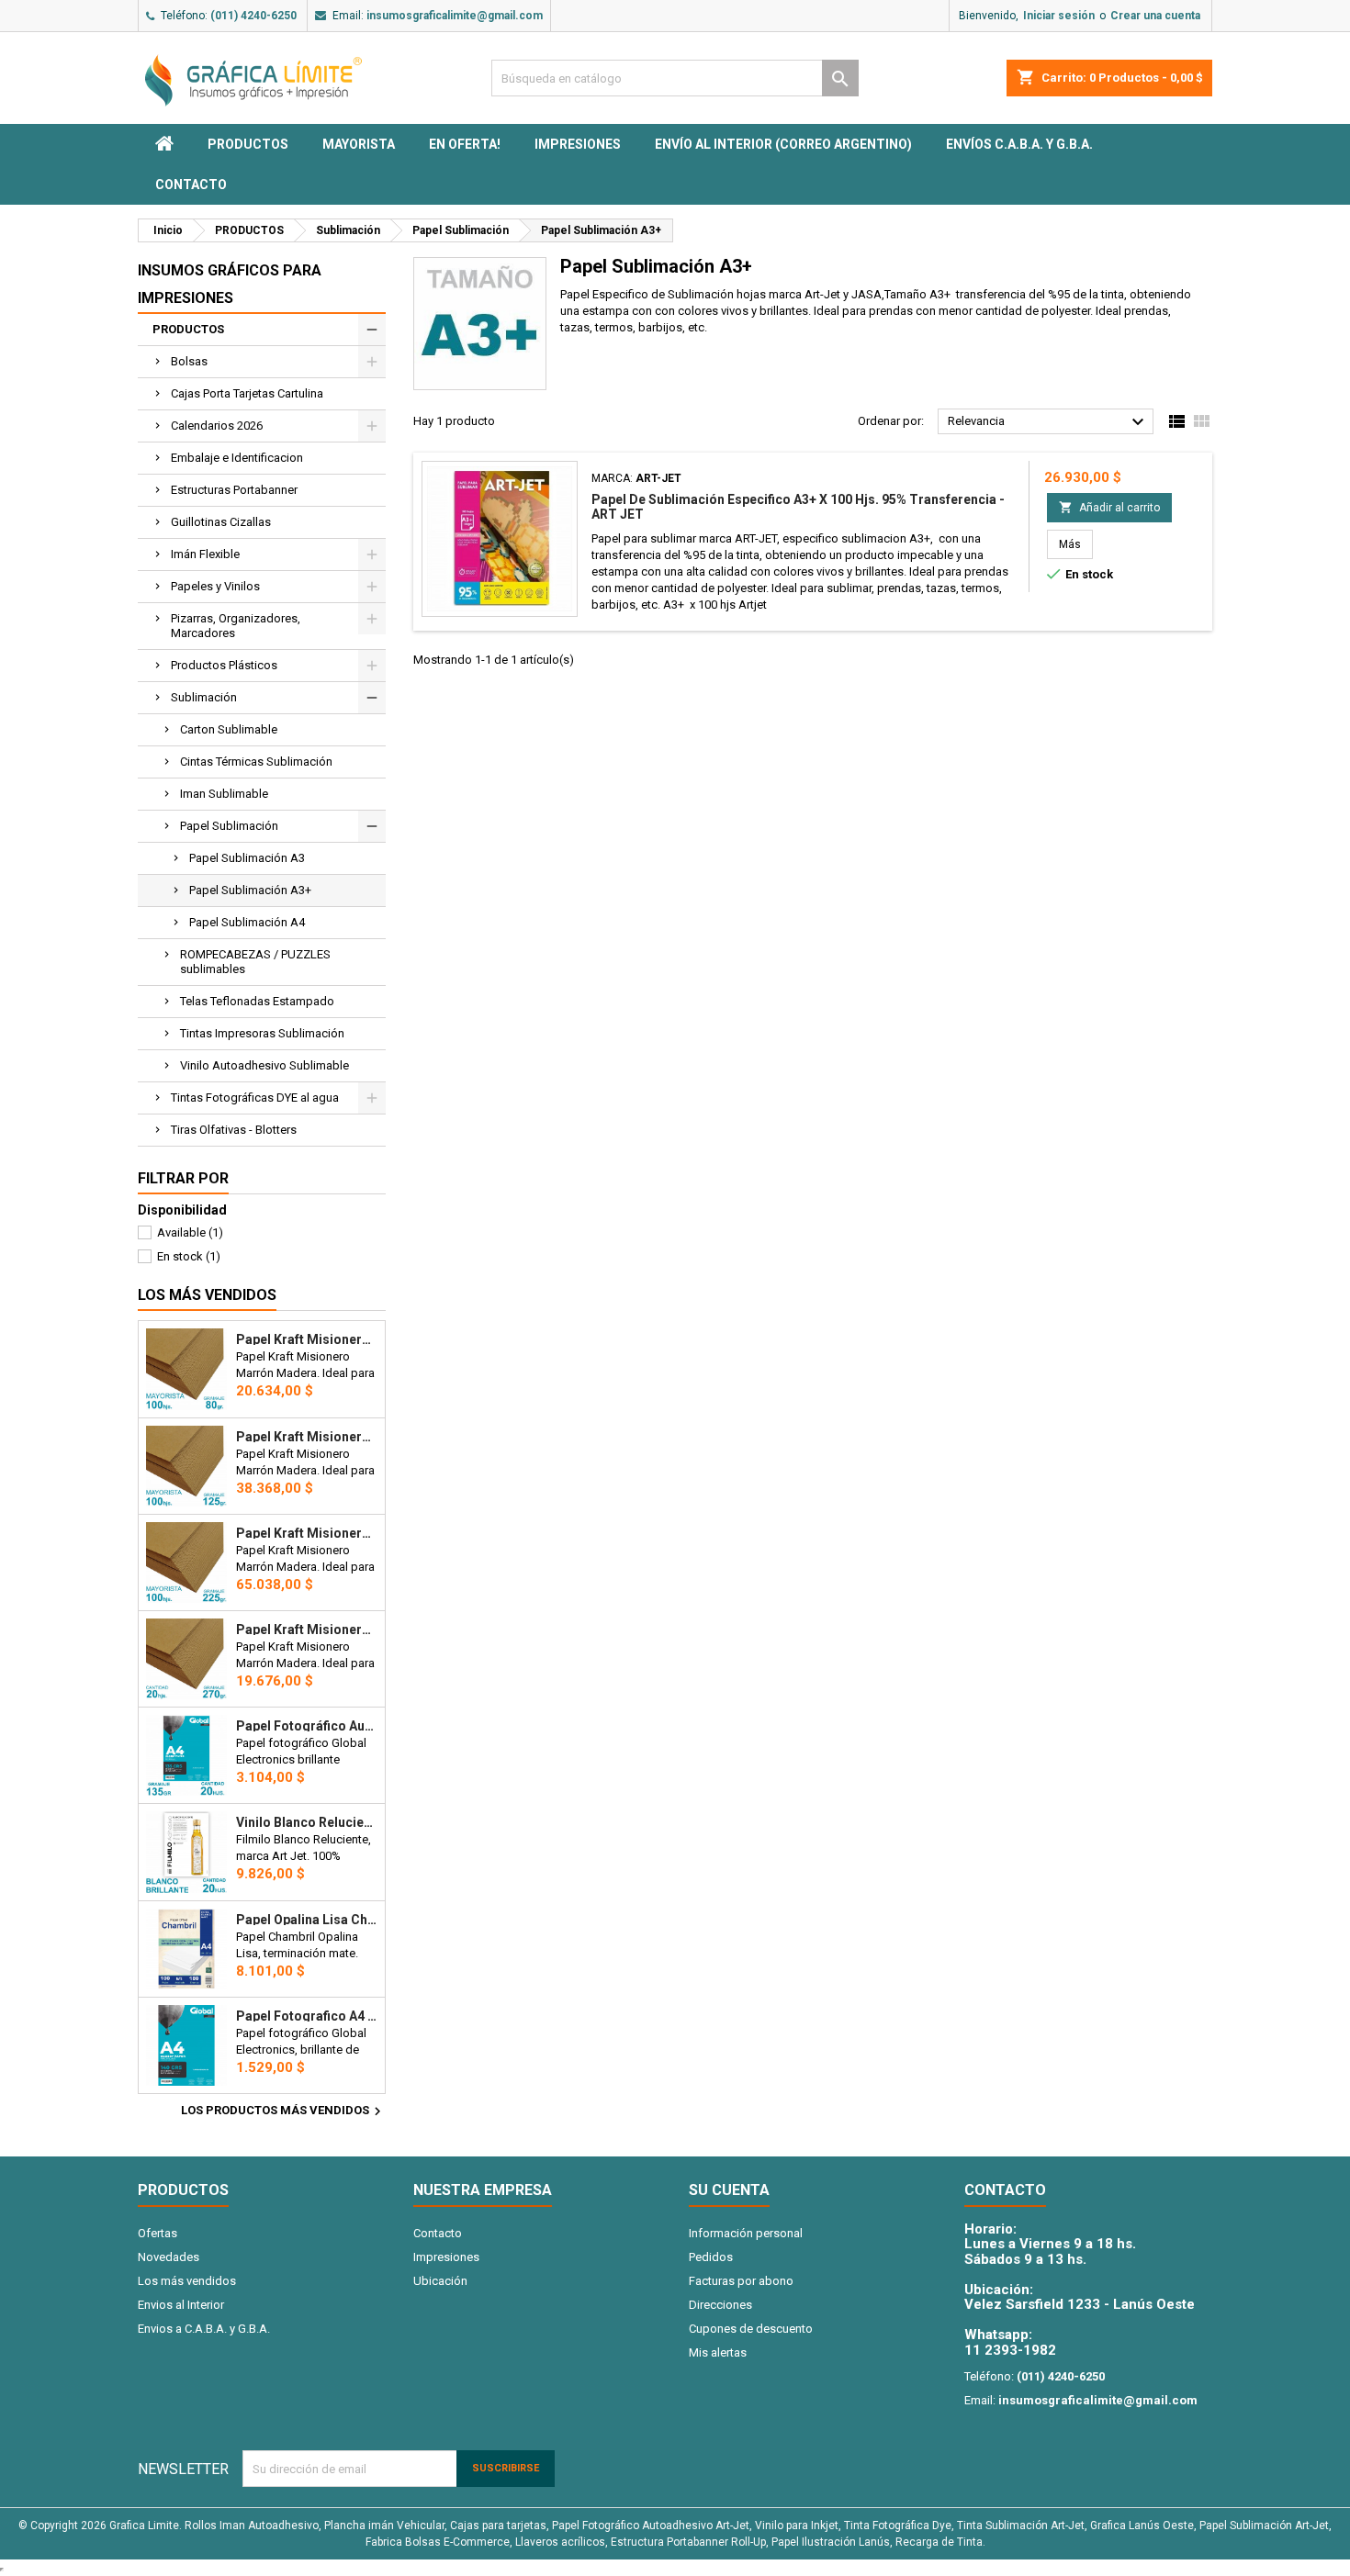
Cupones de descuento (751, 2329)
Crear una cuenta (1155, 16)
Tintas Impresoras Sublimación (262, 1033)
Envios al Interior (181, 2305)
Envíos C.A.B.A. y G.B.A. (1019, 144)
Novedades (169, 2257)
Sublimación (204, 697)
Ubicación (440, 2281)
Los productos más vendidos (283, 2111)
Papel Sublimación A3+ (250, 890)
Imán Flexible (205, 554)
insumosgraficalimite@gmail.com (455, 16)
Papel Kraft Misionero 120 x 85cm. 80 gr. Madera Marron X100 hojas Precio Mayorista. (307, 1339)
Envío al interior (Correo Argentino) (783, 144)
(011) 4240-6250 (253, 16)
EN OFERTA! (465, 144)
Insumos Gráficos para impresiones (230, 284)
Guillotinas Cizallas (221, 522)
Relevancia (1048, 422)
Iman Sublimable (224, 794)
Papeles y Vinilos (215, 586)
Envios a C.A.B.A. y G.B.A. (204, 2329)
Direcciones (720, 2305)
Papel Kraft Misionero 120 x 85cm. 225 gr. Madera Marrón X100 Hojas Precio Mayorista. (307, 1533)
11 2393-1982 (1010, 2350)
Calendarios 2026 (217, 426)
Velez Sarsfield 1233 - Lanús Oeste (1080, 2304)
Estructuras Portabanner (234, 490)
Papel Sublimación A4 (247, 922)
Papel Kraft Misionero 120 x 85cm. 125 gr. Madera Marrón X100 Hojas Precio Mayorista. (307, 1437)
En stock (189, 1256)
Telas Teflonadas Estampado (257, 1001)
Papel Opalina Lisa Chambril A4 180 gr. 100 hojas (307, 1920)
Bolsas (189, 361)
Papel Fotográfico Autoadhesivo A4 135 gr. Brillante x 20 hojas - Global (307, 1726)
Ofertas (157, 2233)
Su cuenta (729, 2190)
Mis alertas (718, 2352)
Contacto (191, 185)
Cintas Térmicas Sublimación (256, 762)
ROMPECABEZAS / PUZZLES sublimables (255, 962)
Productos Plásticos (224, 665)
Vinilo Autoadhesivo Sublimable (264, 1065)
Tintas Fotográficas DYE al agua (255, 1098)
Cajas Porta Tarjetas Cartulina (247, 393)
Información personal (746, 2233)
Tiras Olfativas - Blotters (234, 1130)
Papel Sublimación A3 (247, 858)
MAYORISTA (359, 144)
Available (190, 1232)
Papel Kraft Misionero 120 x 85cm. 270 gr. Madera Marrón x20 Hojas (307, 1630)
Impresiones (578, 144)
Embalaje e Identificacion (237, 458)
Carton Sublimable (229, 729)
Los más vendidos (207, 1295)
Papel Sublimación (229, 826)
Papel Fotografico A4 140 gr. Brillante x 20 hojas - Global (307, 2016)
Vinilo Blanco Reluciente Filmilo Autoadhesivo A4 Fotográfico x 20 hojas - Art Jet (307, 1822)
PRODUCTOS (248, 144)
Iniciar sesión (1059, 16)
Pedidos (711, 2257)
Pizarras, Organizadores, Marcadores (236, 626)
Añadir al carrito (1109, 507)
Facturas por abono (741, 2281)
